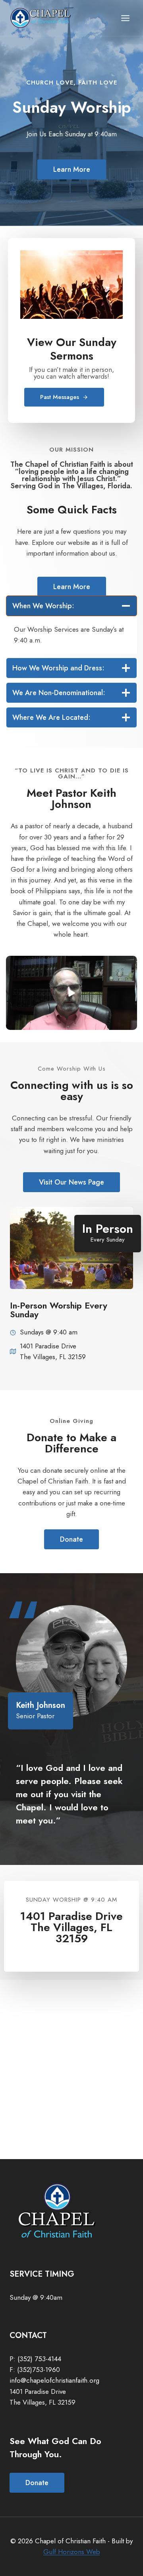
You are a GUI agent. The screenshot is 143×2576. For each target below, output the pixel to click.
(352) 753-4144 (39, 2359)
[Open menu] (125, 18)
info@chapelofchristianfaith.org (54, 2380)
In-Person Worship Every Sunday (59, 1310)
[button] (71, 993)
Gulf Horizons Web (72, 2552)
